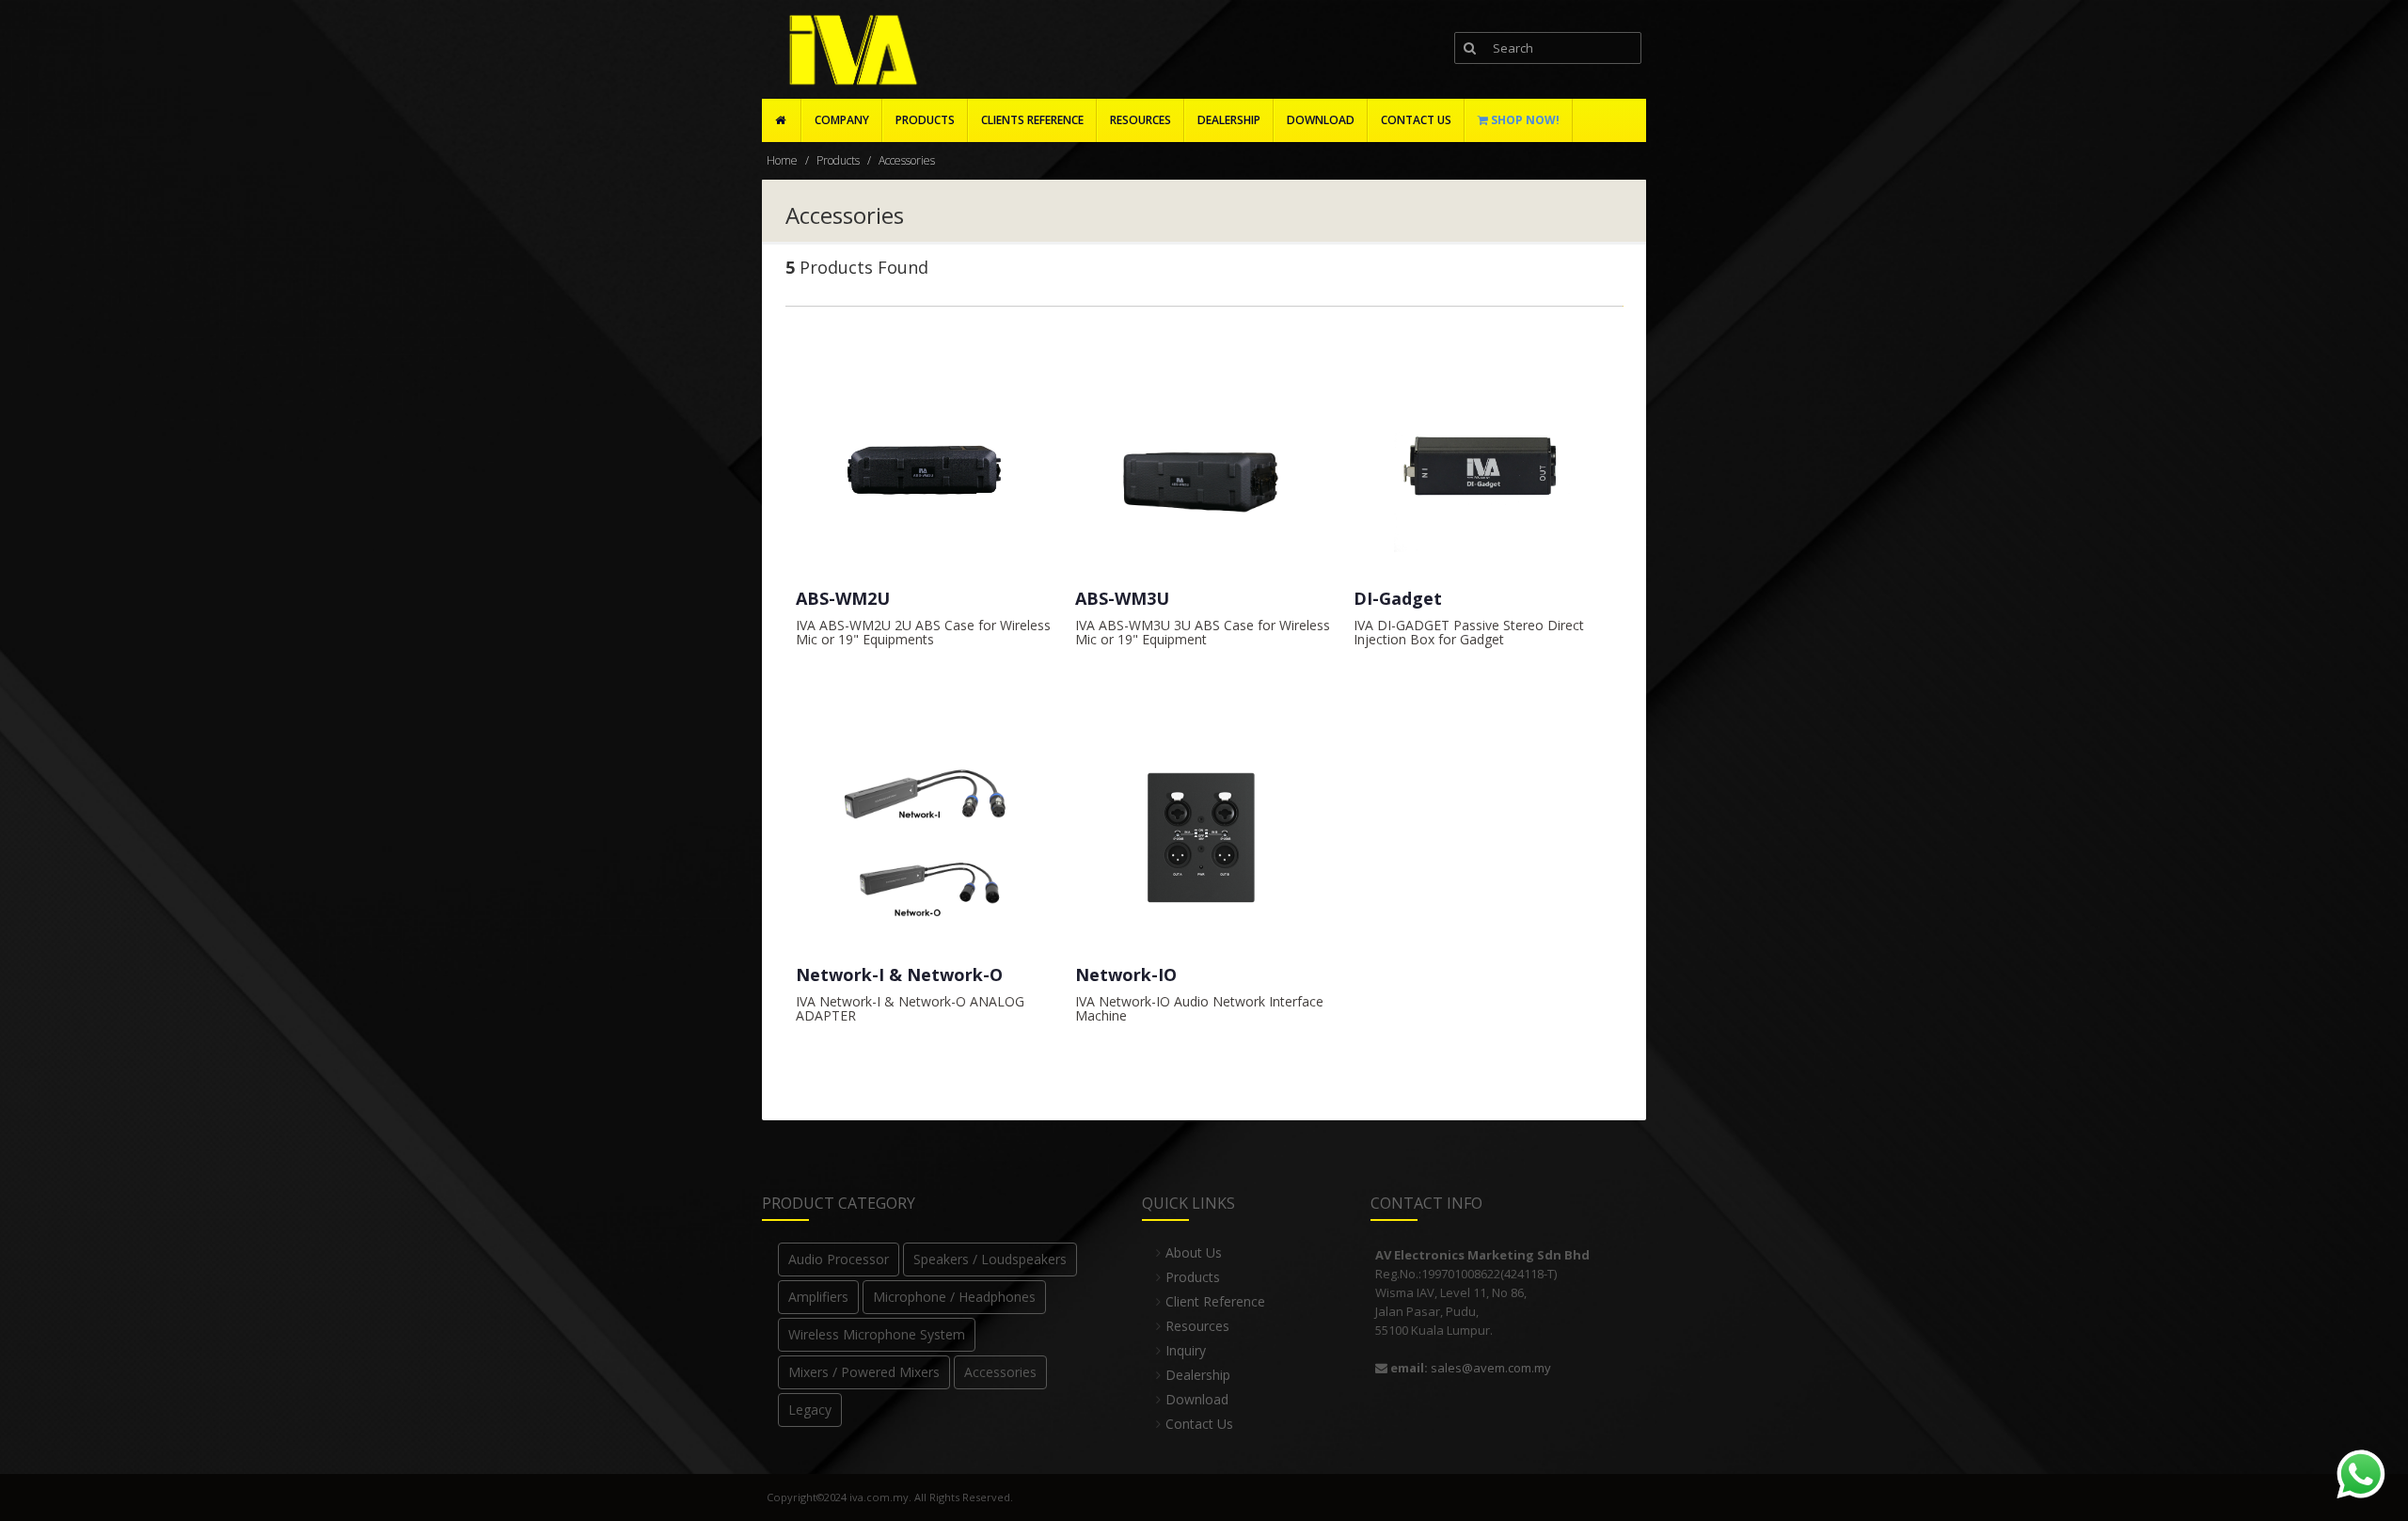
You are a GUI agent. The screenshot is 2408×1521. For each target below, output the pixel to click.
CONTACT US (1416, 120)
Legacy (810, 1410)
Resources (1197, 1326)
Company (842, 120)
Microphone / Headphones (954, 1297)
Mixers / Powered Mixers (864, 1372)
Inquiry (1186, 1350)
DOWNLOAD (1321, 120)
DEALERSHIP (1229, 120)
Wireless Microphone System (877, 1334)
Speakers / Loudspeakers (990, 1259)
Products (925, 120)
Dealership (1198, 1375)
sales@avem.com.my (1491, 1368)
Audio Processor (839, 1259)
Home (782, 160)
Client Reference (1215, 1301)
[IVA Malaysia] (848, 50)
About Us (1194, 1252)
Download (1197, 1399)
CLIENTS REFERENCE (1032, 120)
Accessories (907, 160)
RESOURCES (1141, 120)
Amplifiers (818, 1297)
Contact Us (1199, 1424)
